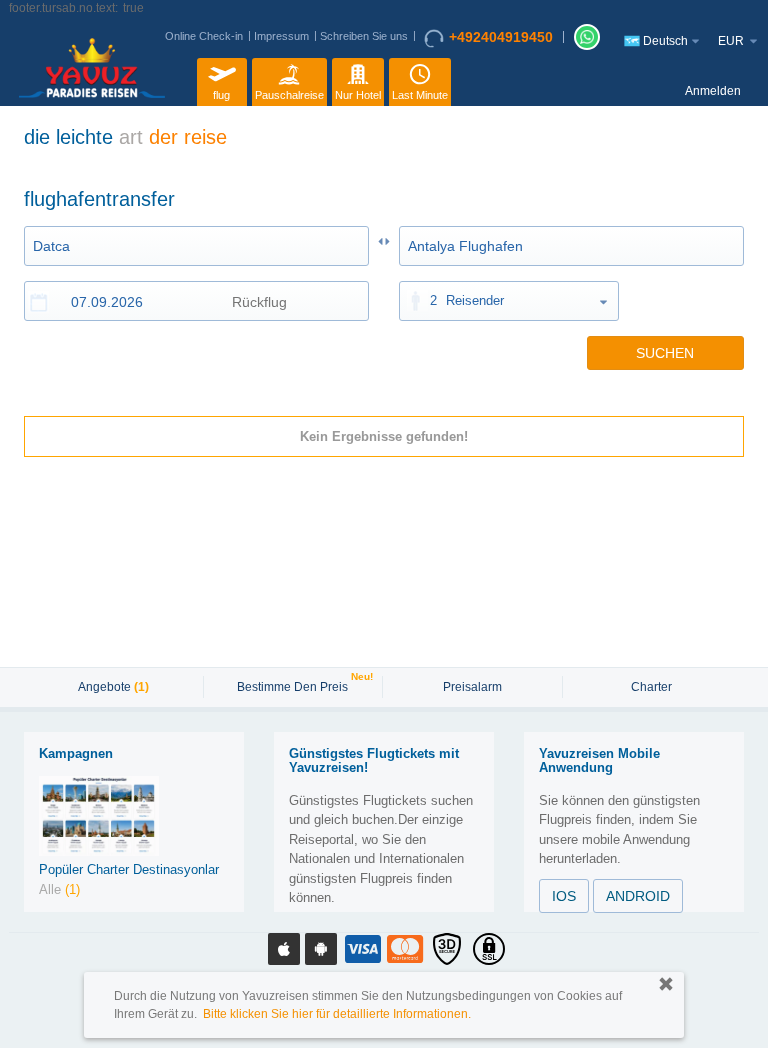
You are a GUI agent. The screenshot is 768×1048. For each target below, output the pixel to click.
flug (221, 95)
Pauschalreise (289, 95)
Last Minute (420, 95)
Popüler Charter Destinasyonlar (129, 869)
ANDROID (638, 896)
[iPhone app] (284, 949)
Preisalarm (472, 687)
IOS (564, 896)
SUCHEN (665, 353)
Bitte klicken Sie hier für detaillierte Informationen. (337, 1014)
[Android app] (321, 949)
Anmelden (713, 91)
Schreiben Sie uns (364, 36)
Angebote (113, 687)
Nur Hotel (358, 95)
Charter (651, 687)
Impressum (281, 36)
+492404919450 (501, 37)
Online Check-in (204, 36)
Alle (59, 889)
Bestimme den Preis (295, 685)
